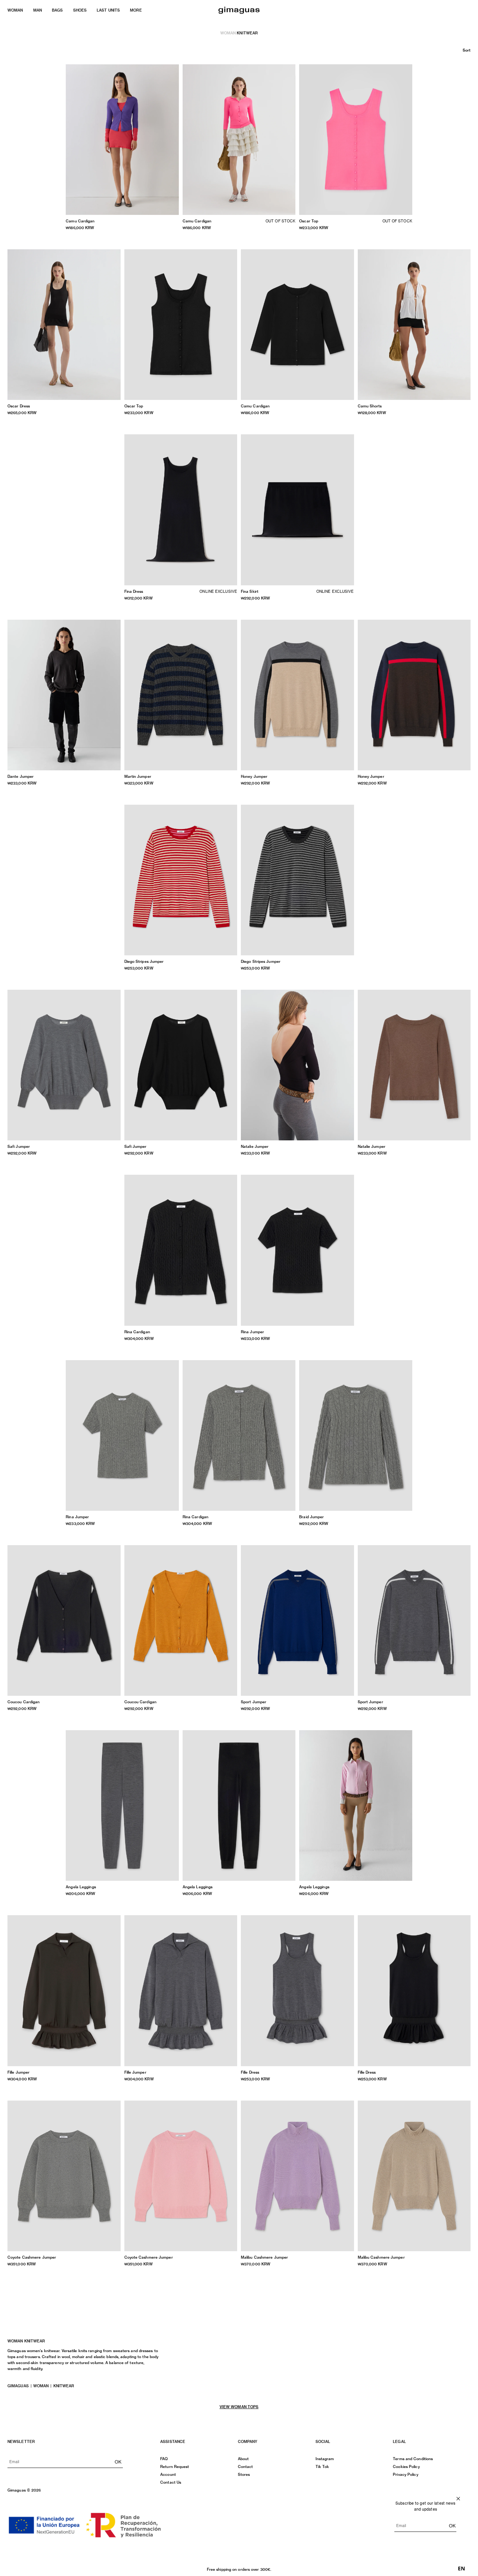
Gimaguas (18, 2386)
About (243, 2459)
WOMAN (15, 10)
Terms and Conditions (413, 2459)
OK (118, 2462)
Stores (244, 2474)
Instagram (325, 2459)
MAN (38, 10)
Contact (246, 2466)
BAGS (57, 10)
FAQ (164, 2459)
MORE (136, 10)
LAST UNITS (108, 10)
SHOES (80, 10)
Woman (228, 33)
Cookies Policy (406, 2466)
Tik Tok (322, 2466)
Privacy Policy (405, 2474)
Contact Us (171, 2482)
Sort (467, 50)
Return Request (175, 2466)
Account (168, 2474)
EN (461, 2569)
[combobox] (461, 2569)
